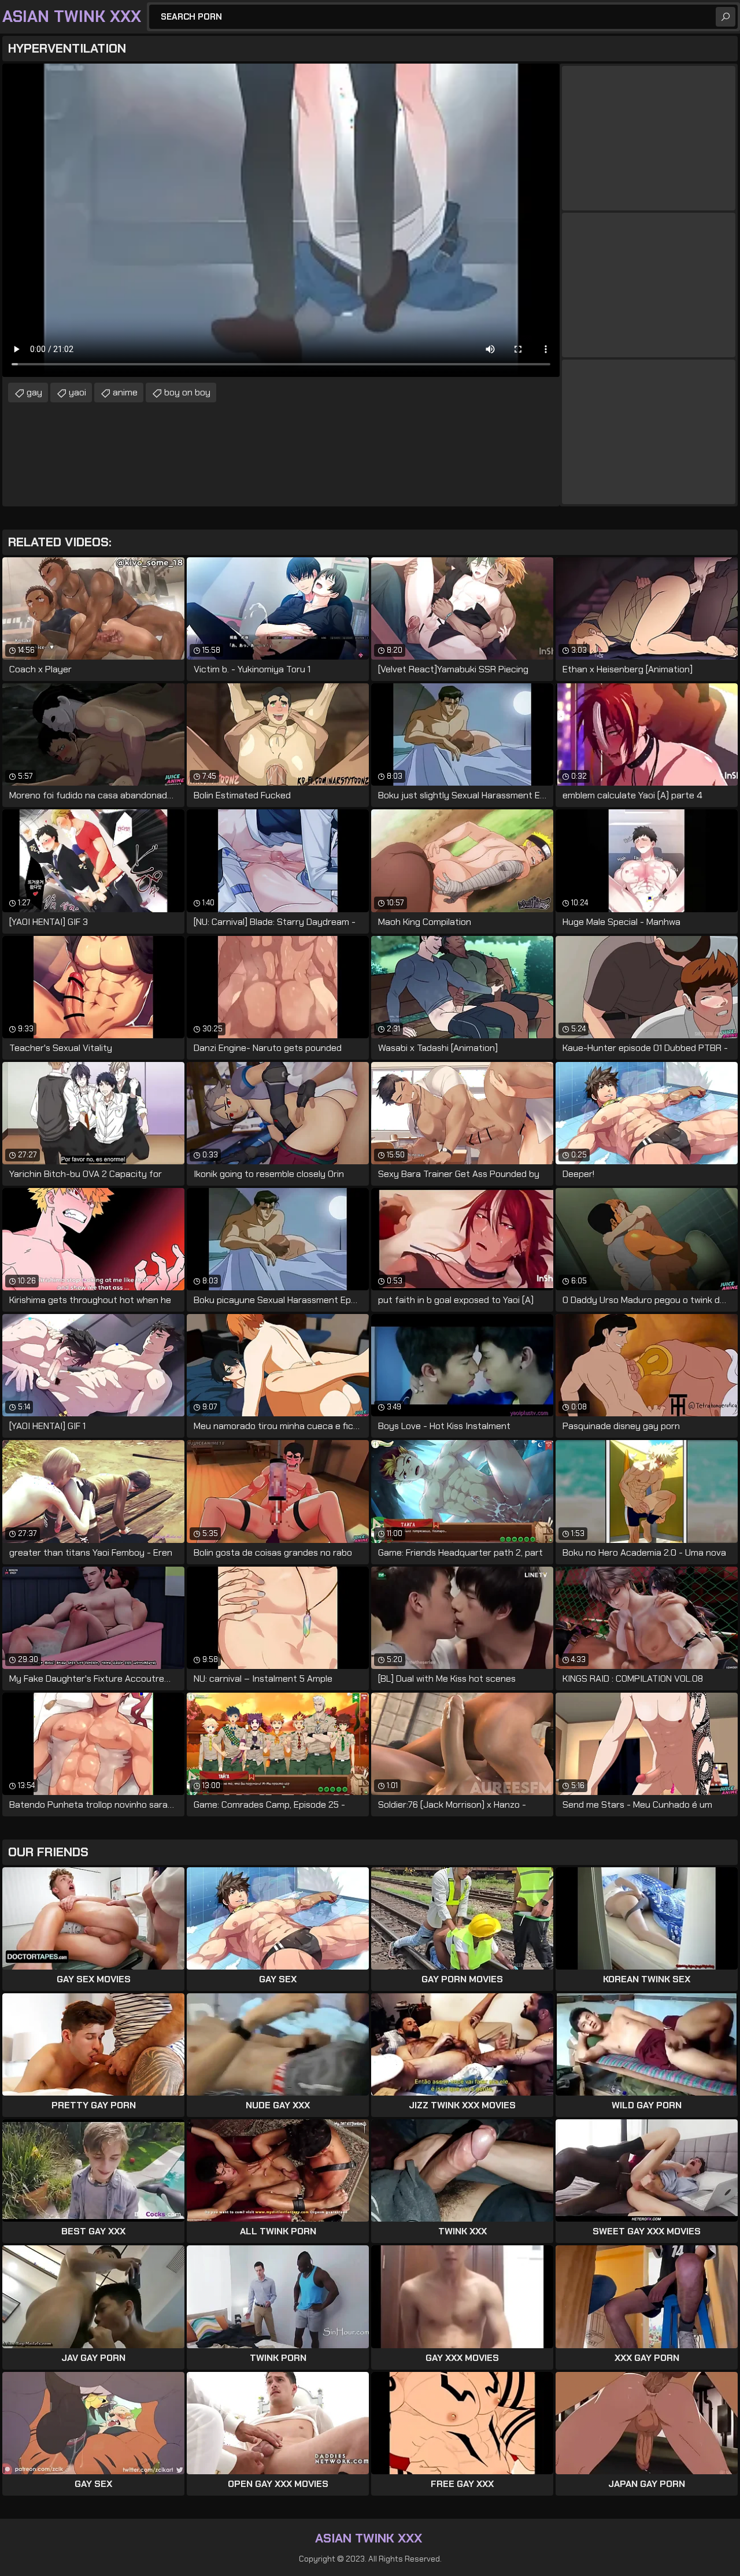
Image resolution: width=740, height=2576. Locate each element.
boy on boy (187, 392)
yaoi (77, 392)
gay (34, 392)
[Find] (726, 17)
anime (125, 392)
